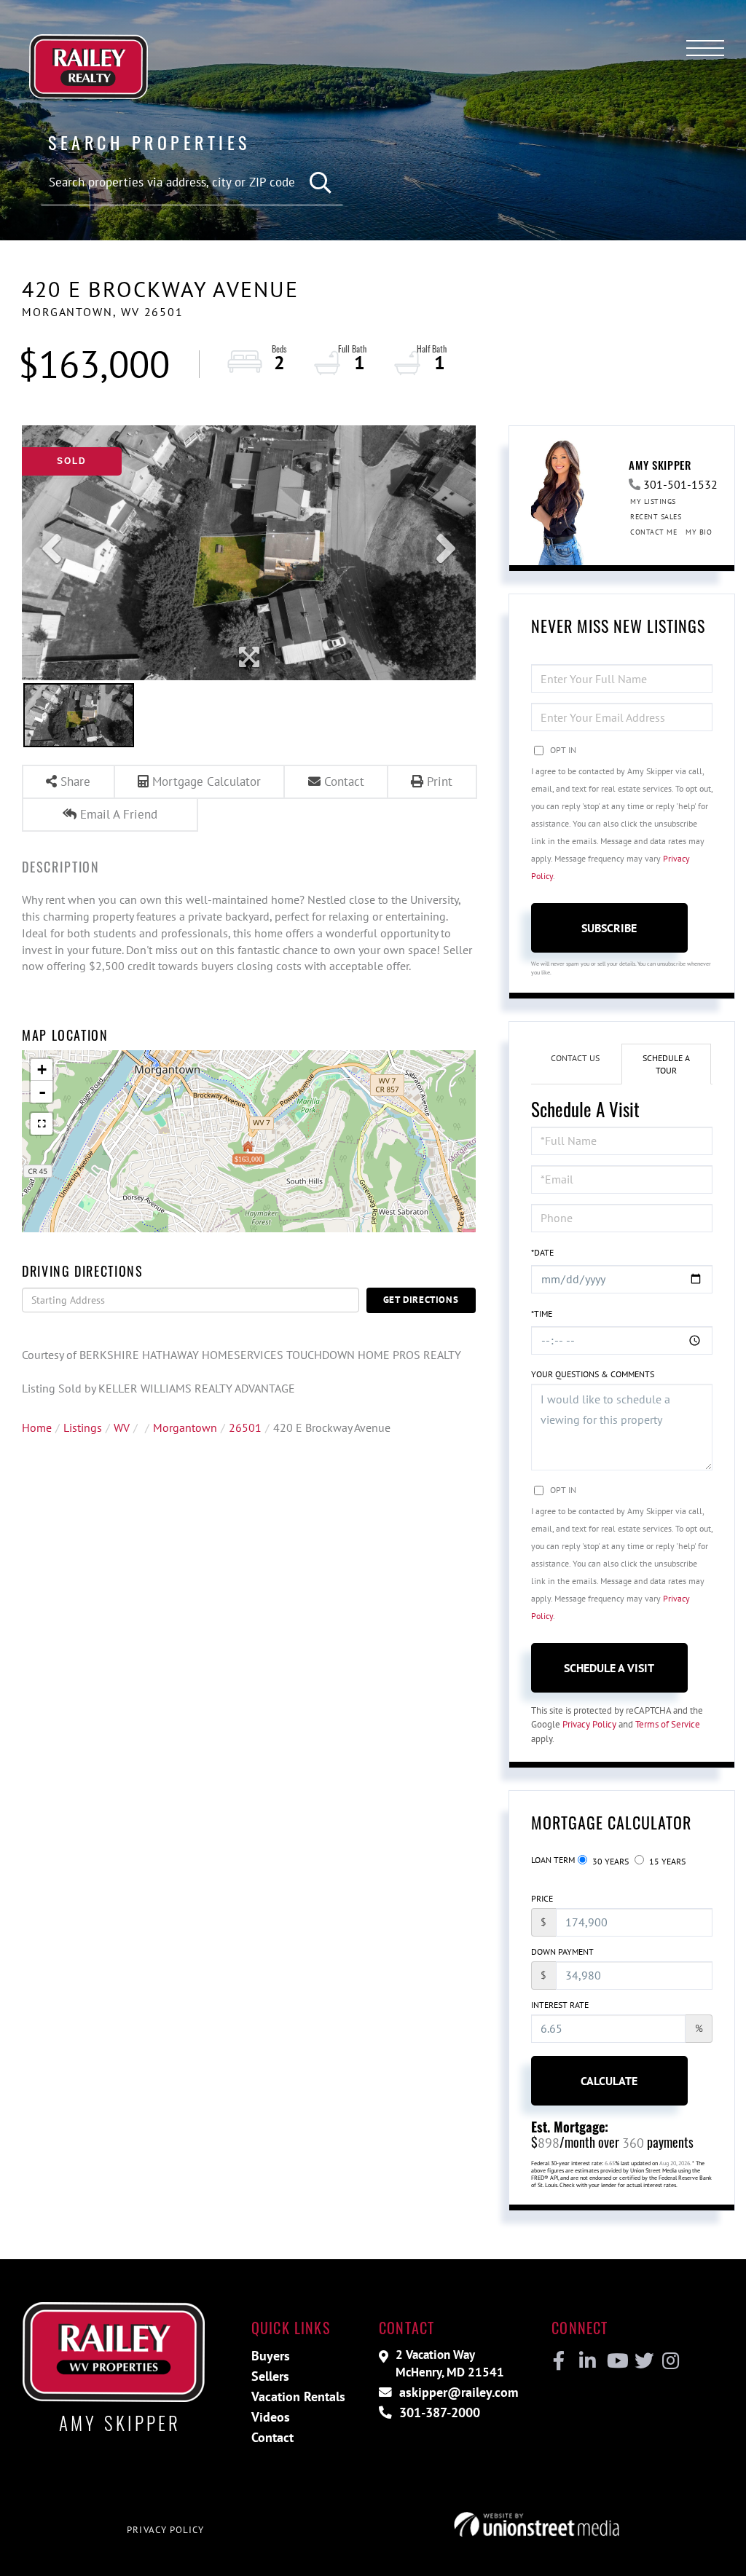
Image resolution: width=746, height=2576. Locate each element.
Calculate (609, 2081)
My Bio (699, 532)
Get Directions (421, 1300)
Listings (83, 1427)
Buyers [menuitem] (271, 2356)
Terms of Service (668, 1724)
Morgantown (185, 1427)
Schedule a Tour (666, 1064)
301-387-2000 (438, 2412)
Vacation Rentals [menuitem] (298, 2396)
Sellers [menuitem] (270, 2376)
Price (542, 1898)
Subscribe (609, 928)
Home (37, 1427)
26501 (245, 1427)
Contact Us (575, 1058)
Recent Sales (656, 517)
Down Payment (562, 1951)
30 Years (609, 1861)
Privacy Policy (589, 1724)
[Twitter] (642, 2361)
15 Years (666, 1861)
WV (122, 1427)
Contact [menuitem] (272, 2437)
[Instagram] (670, 2361)
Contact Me (653, 532)
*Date (542, 1252)
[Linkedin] (587, 2361)
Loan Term (553, 1860)
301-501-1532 (680, 484)
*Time (542, 1313)
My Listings (653, 501)
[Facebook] (559, 2361)
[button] (321, 183)
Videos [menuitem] (271, 2417)
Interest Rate (560, 2005)
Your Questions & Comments (593, 1374)
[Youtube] (615, 2361)
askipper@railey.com (457, 2392)
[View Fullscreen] (42, 1124)
